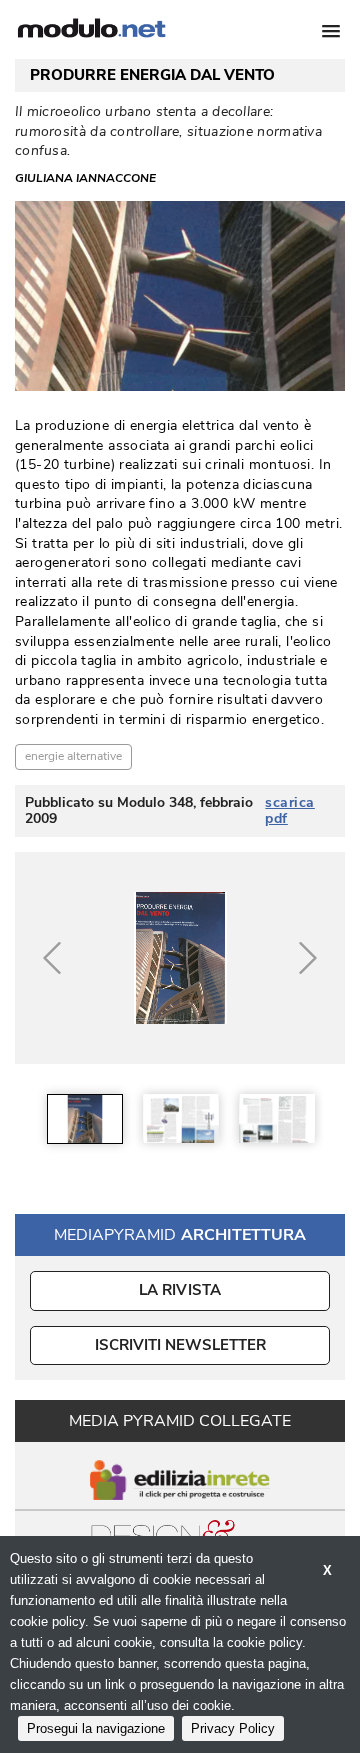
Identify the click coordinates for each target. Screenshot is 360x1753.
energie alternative (73, 756)
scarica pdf (290, 811)
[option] (85, 1119)
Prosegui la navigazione (96, 1728)
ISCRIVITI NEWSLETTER (180, 1345)
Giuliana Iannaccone (85, 178)
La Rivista (180, 1290)
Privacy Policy (233, 1728)
